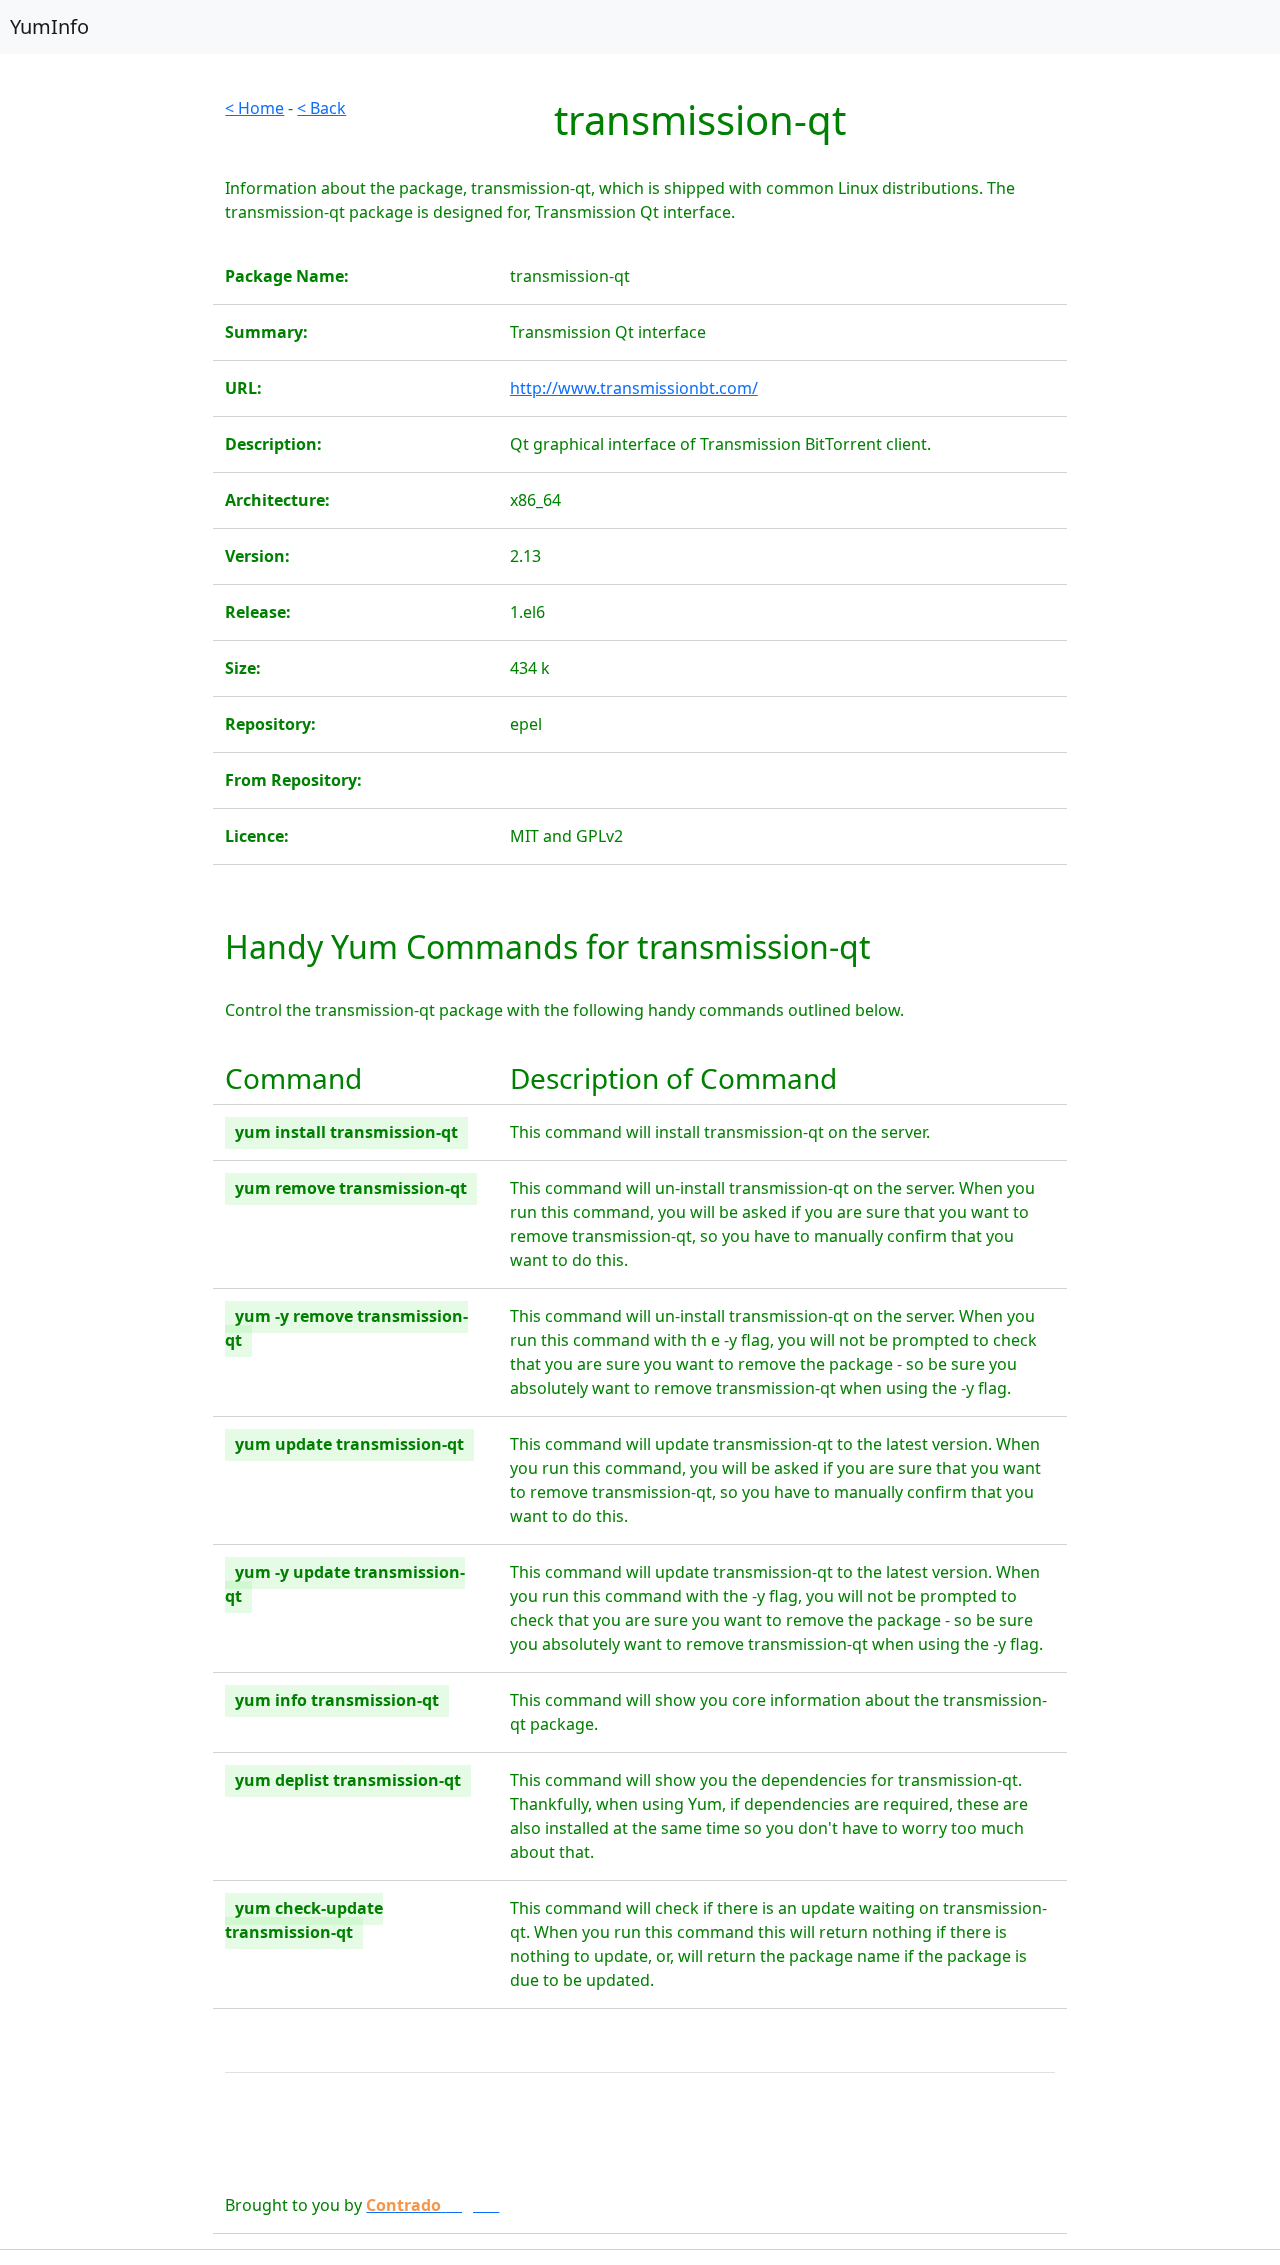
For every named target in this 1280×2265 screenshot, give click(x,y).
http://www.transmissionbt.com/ (634, 388)
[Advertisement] (106, 396)
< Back (321, 108)
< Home (254, 108)
